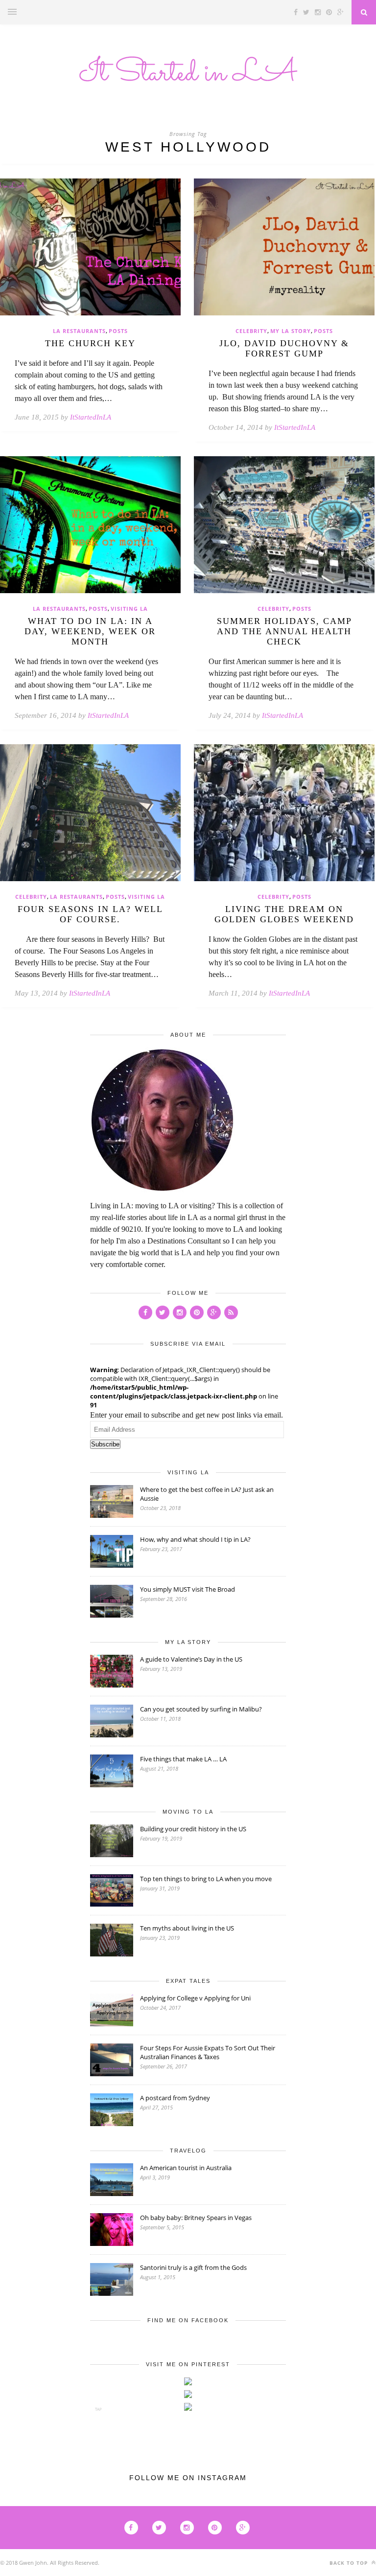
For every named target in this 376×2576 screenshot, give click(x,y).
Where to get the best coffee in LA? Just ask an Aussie (207, 1494)
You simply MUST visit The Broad (188, 1589)
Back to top (350, 2563)
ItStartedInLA (91, 417)
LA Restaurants (79, 331)
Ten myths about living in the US (187, 1928)
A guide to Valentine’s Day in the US (191, 1659)
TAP (98, 2409)
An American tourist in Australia (186, 2168)
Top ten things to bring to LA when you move (206, 1879)
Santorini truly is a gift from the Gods (193, 2267)
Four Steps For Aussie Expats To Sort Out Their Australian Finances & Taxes (208, 2052)
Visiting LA (129, 609)
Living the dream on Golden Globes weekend (284, 914)
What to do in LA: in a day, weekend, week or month (90, 631)
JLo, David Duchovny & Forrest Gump (284, 348)
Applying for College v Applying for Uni (195, 1998)
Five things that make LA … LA (183, 1759)
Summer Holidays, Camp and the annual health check (284, 631)
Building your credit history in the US (193, 1829)
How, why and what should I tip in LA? (195, 1539)
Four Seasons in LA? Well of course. (90, 914)
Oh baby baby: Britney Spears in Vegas (196, 2218)
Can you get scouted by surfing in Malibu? (201, 1709)
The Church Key (90, 343)
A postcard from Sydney (175, 2098)
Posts (118, 331)
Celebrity (251, 331)
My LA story (291, 331)
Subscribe (105, 1444)
